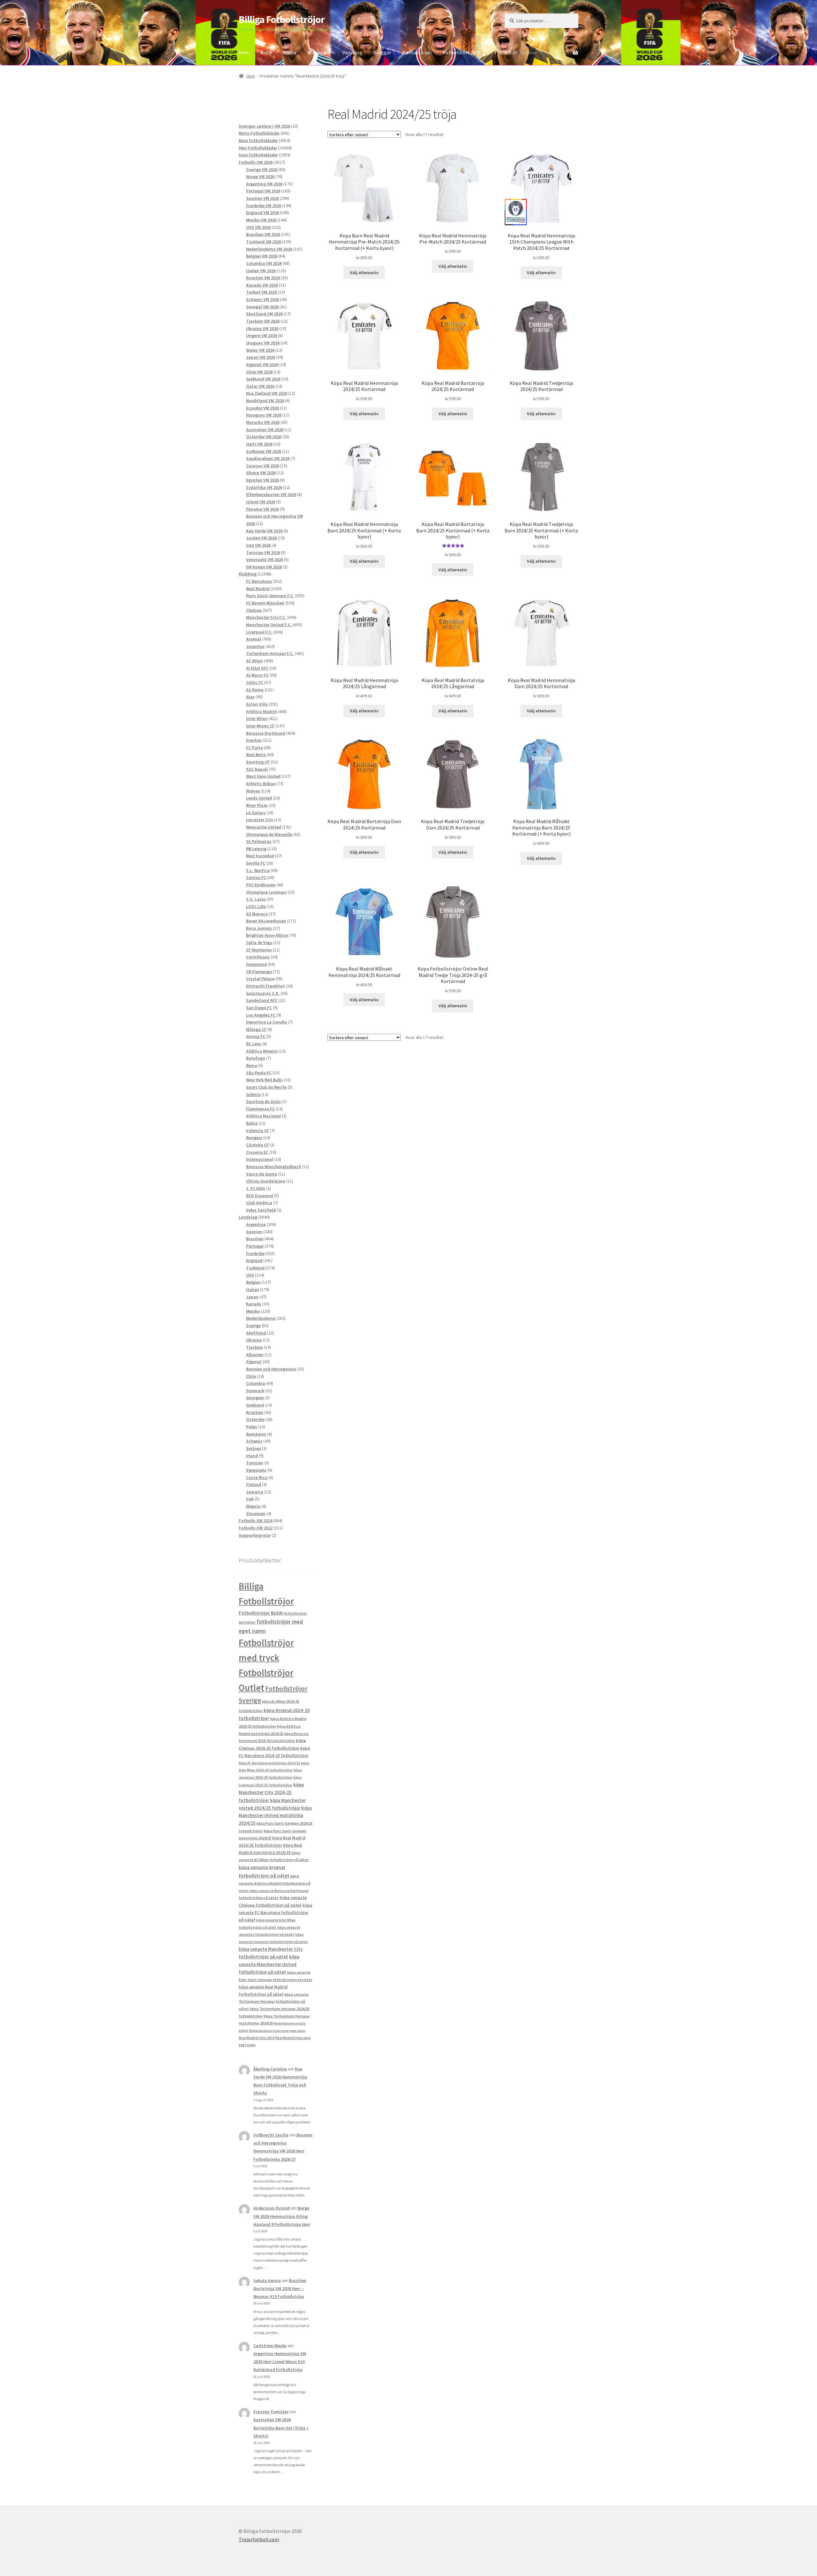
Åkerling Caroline (270, 2069)
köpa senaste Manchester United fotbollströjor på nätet (269, 1964)
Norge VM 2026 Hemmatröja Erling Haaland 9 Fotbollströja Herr (282, 2216)
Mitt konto (319, 52)
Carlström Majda (270, 2346)
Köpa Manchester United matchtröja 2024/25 (275, 1816)
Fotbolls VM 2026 (462, 52)
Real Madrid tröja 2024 (257, 2038)
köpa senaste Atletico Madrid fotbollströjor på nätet (275, 1883)
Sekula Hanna (267, 2280)
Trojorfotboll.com (259, 2539)
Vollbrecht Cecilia (271, 2135)
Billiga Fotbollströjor (282, 19)
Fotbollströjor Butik (261, 1613)
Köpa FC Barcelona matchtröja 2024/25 (269, 1763)
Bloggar (382, 52)
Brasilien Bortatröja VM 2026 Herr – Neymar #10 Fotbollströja (280, 2288)
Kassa (290, 52)
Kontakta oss (417, 52)
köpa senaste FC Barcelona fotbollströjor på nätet (275, 1913)
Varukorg (352, 52)
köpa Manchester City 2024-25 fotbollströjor (271, 1792)
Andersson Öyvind (271, 2208)
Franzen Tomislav (271, 2412)
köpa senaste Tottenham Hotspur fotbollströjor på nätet (274, 2001)
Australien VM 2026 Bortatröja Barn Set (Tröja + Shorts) (281, 2428)
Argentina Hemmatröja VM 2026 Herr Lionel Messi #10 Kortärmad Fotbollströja (280, 2362)
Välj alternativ (364, 273)
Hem (244, 52)
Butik (266, 52)
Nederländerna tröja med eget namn (277, 2031)
